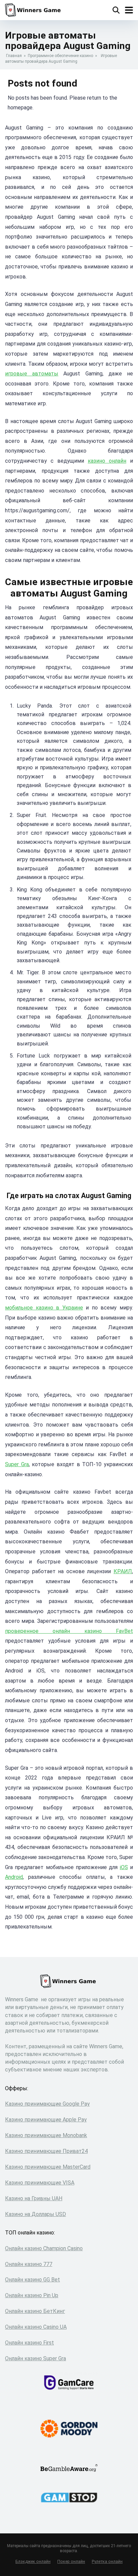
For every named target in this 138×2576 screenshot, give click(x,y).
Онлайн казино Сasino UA (36, 2327)
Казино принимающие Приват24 (46, 2151)
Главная (14, 56)
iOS (124, 1867)
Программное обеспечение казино (60, 56)
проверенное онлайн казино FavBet (69, 1631)
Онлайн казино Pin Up (32, 2295)
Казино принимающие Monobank (46, 2135)
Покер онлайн (71, 2561)
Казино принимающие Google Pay (47, 2104)
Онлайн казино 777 (29, 2264)
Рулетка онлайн (107, 2561)
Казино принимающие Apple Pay (46, 2120)
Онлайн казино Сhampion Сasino (44, 2248)
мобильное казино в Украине (44, 1308)
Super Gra (17, 1464)
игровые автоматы (32, 374)
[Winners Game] (34, 9)
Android (14, 1877)
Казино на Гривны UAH (34, 2198)
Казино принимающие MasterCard (48, 2167)
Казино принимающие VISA (40, 2183)
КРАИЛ (123, 1571)
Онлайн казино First (29, 2343)
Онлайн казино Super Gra (36, 2358)
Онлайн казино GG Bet (32, 2280)
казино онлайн (107, 461)
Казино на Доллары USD (36, 2214)
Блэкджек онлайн (33, 2561)
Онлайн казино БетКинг (35, 2311)
